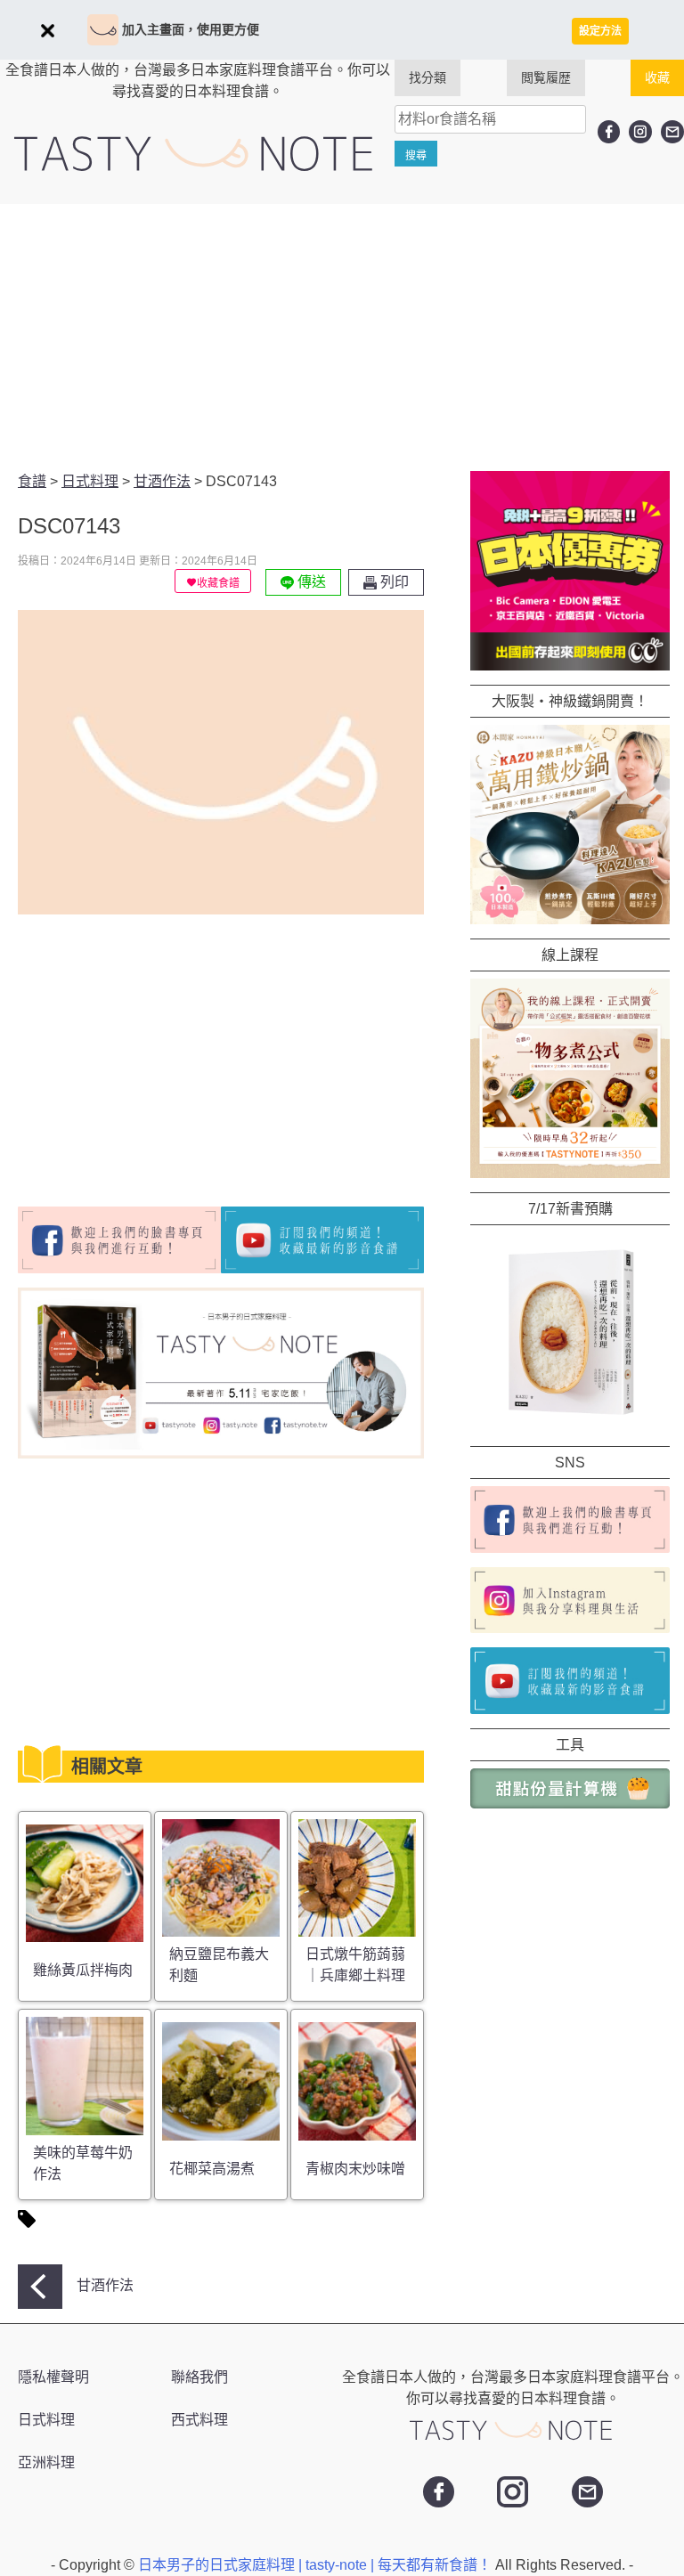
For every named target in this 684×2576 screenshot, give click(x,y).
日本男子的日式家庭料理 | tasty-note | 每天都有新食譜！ (317, 2565)
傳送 (310, 582)
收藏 (657, 77)
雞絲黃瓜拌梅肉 (83, 1970)
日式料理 (46, 2420)
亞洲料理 (46, 2462)
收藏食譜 (218, 583)
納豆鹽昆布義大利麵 (219, 1965)
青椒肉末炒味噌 (355, 2169)
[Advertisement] (342, 337)
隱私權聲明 (53, 2377)
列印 (393, 582)
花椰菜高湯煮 (212, 2169)
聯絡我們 (199, 2377)
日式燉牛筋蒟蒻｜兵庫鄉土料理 (355, 1965)
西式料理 (199, 2420)
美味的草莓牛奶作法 (83, 2163)
